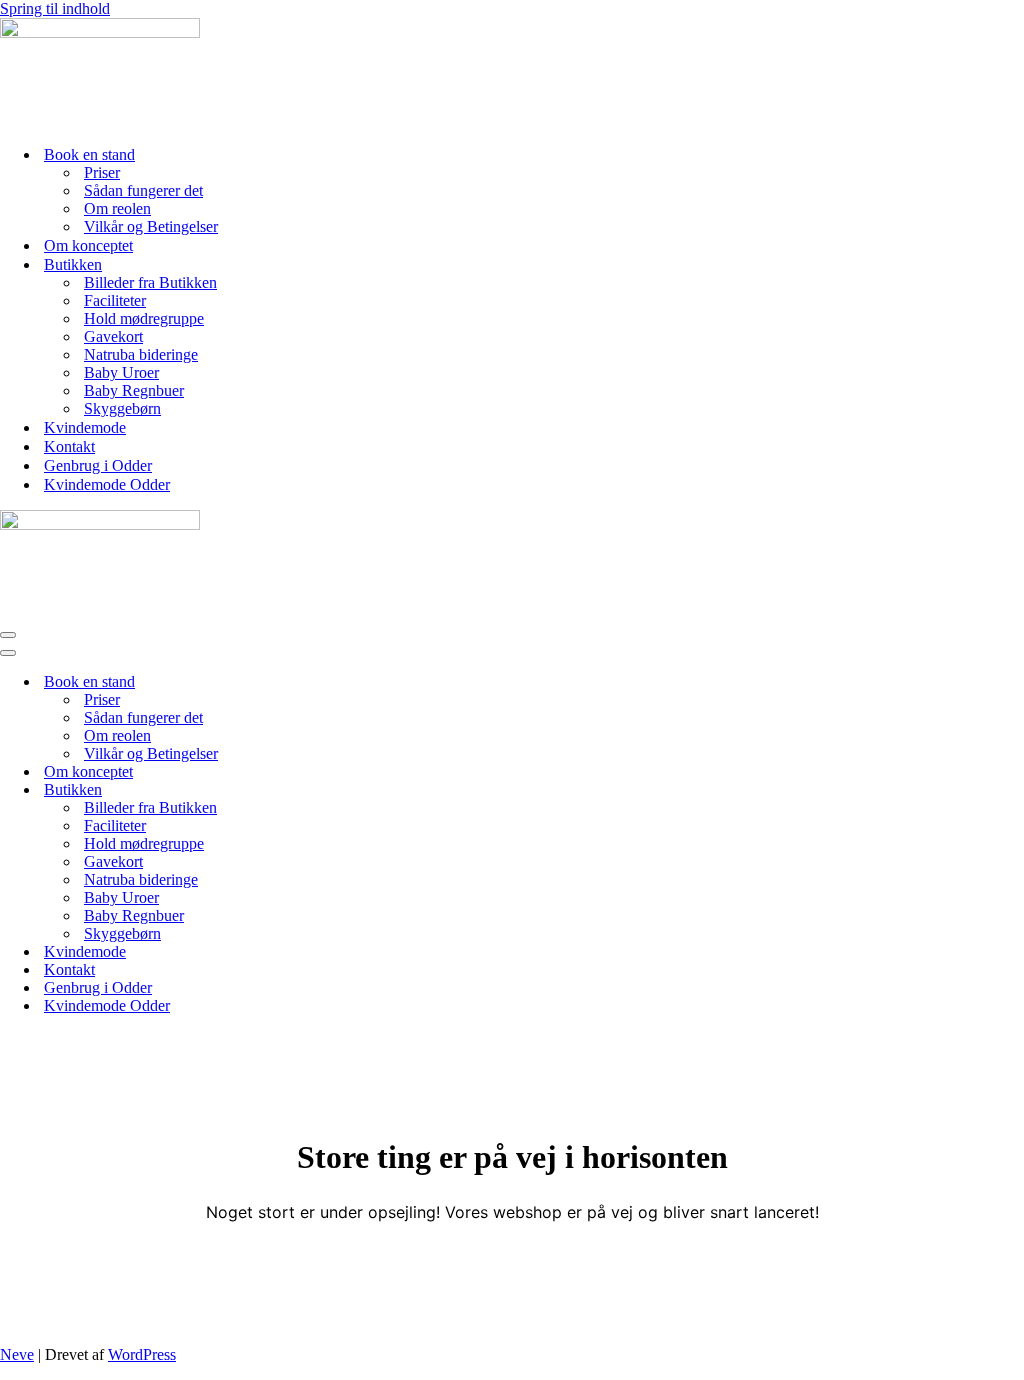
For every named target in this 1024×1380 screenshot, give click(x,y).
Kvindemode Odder (107, 484)
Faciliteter (115, 300)
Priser (102, 172)
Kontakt (69, 446)
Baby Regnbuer (134, 390)
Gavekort (113, 336)
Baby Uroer (121, 372)
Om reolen (117, 208)
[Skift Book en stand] (350, 682)
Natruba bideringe (141, 354)
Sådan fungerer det (143, 190)
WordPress (142, 1354)
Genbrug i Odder (98, 465)
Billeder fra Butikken (150, 282)
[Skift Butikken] (350, 790)
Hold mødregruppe (144, 318)
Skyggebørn (122, 408)
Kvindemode (85, 427)
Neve (17, 1354)
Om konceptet (88, 245)
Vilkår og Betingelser (151, 226)
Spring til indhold (55, 8)
